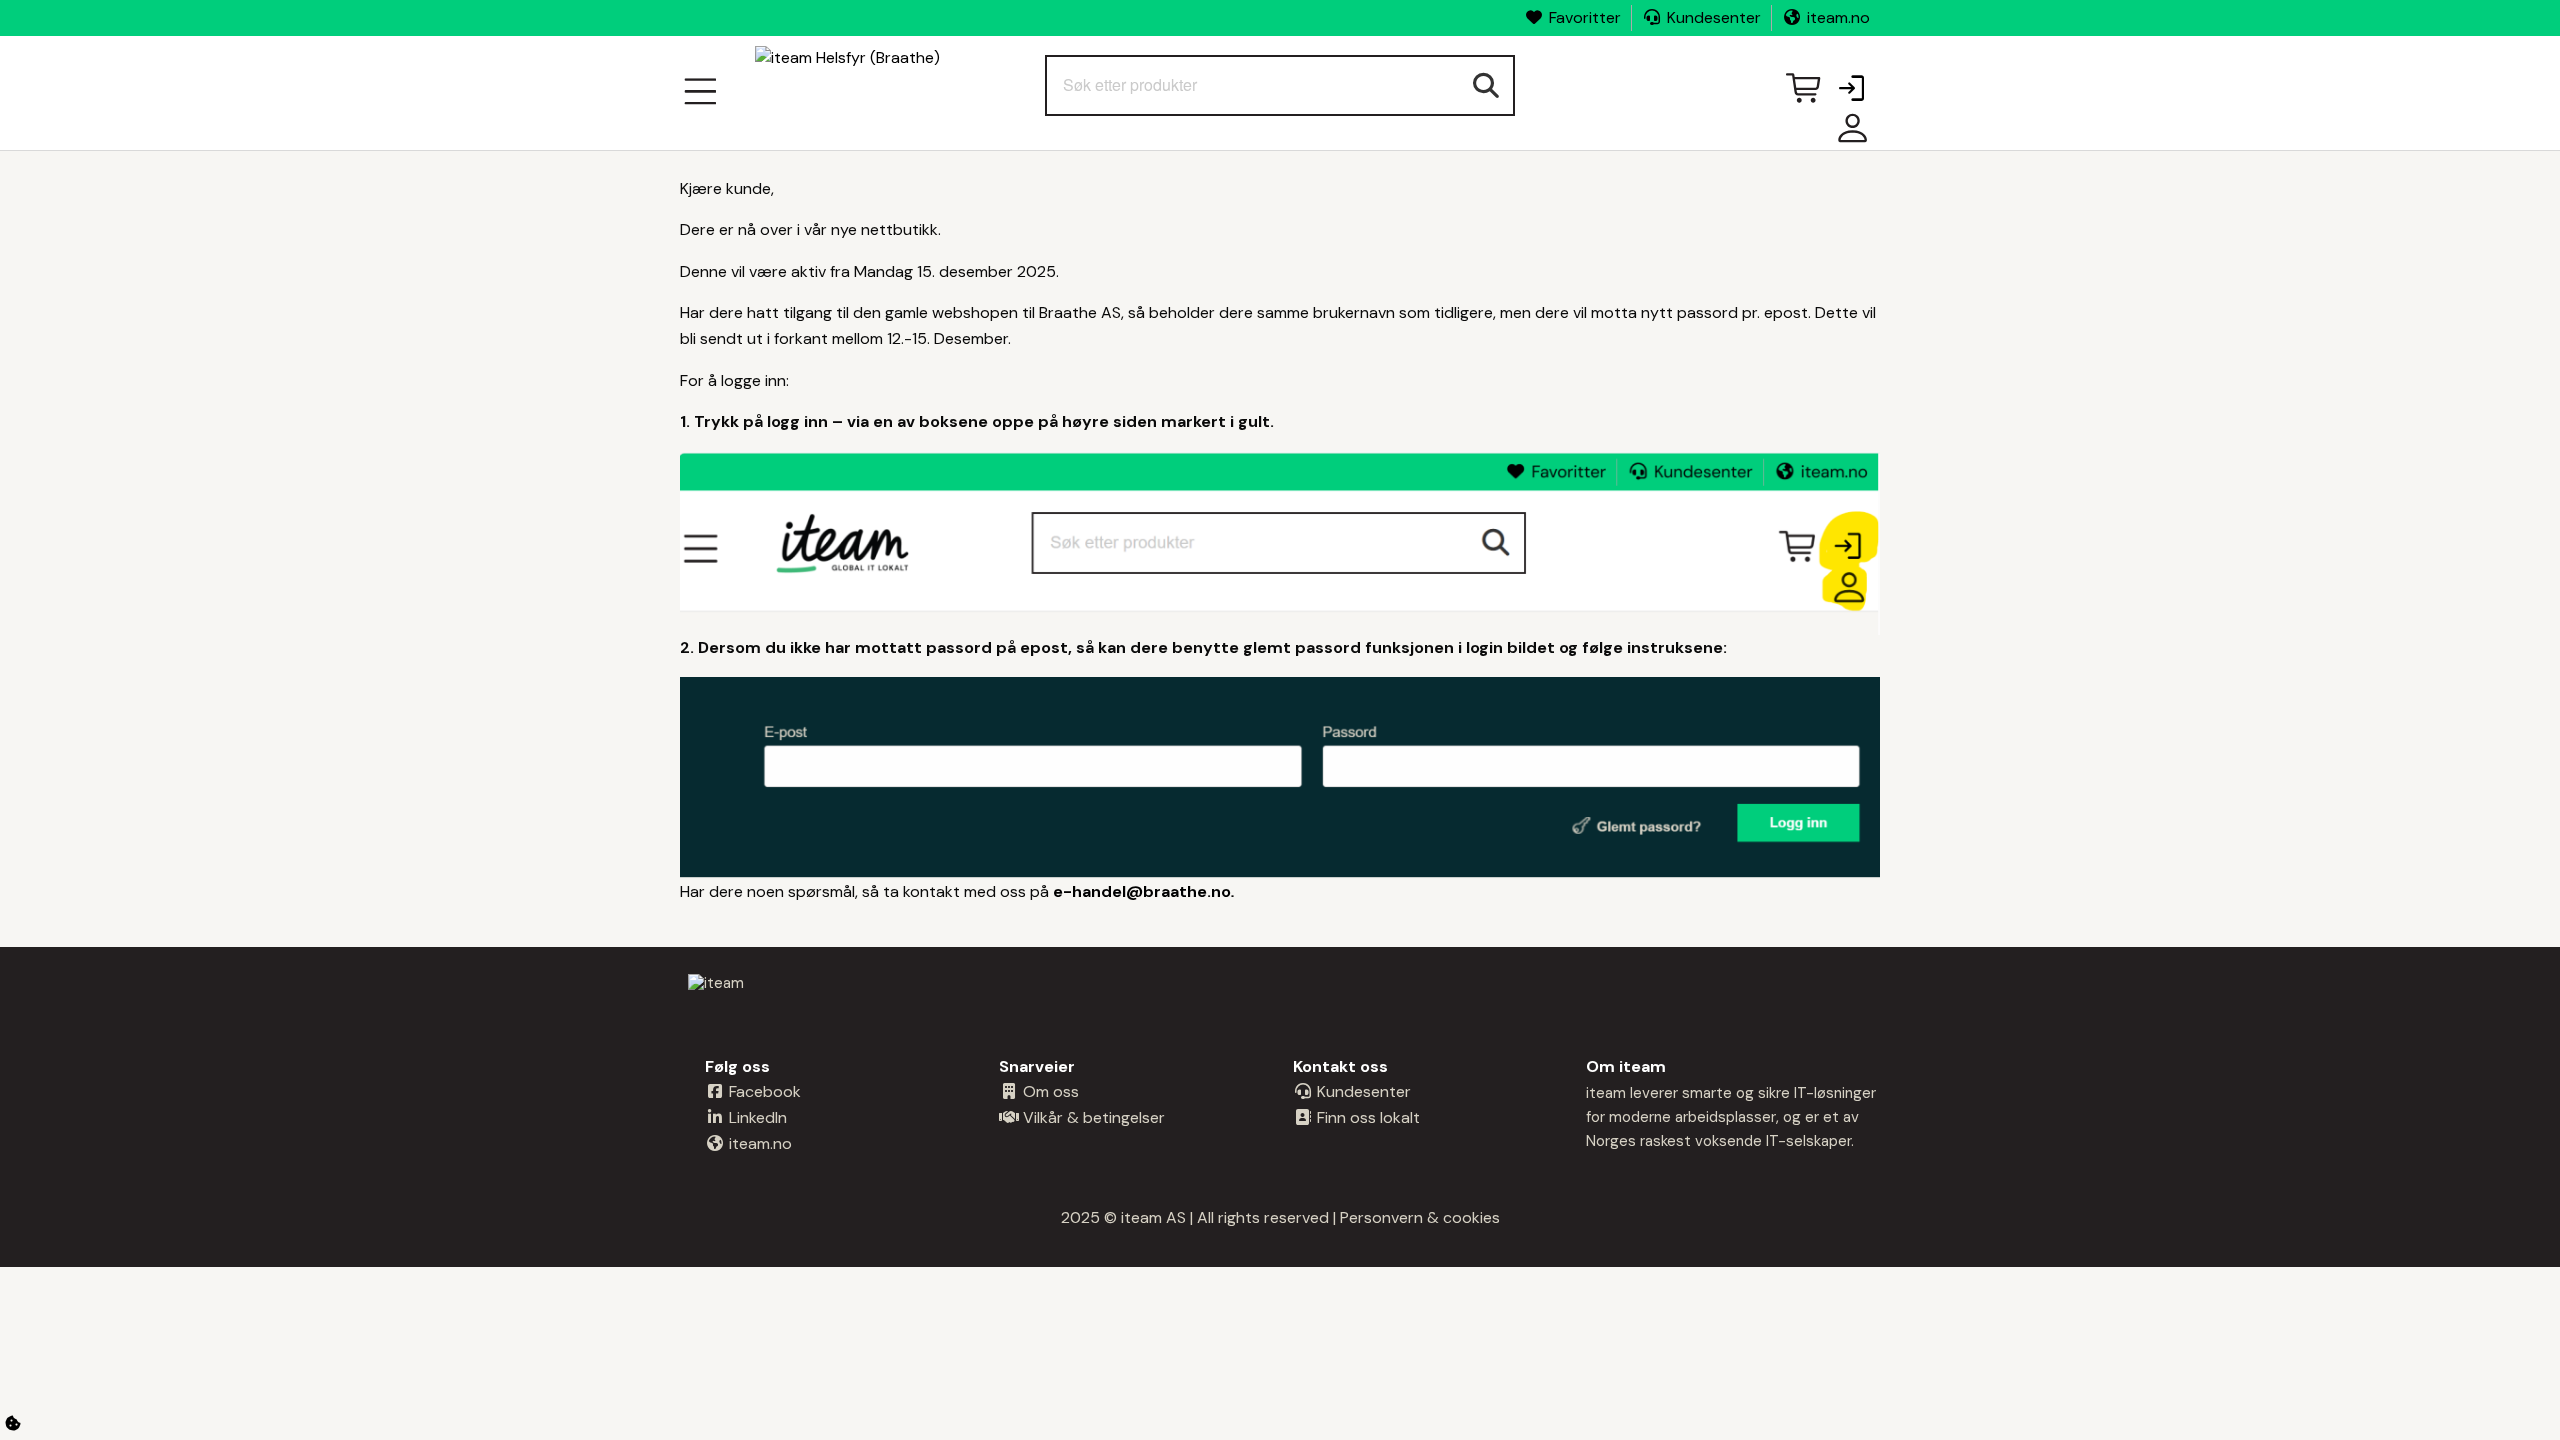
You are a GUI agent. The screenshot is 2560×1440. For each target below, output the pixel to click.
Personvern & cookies (1420, 1217)
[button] (1851, 90)
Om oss (1049, 1091)
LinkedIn (756, 1117)
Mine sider (1848, 135)
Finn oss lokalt (1366, 1117)
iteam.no (1838, 17)
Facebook (763, 1091)
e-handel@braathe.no (1142, 891)
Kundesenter (1714, 17)
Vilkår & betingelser (1092, 1117)
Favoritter (1585, 17)
